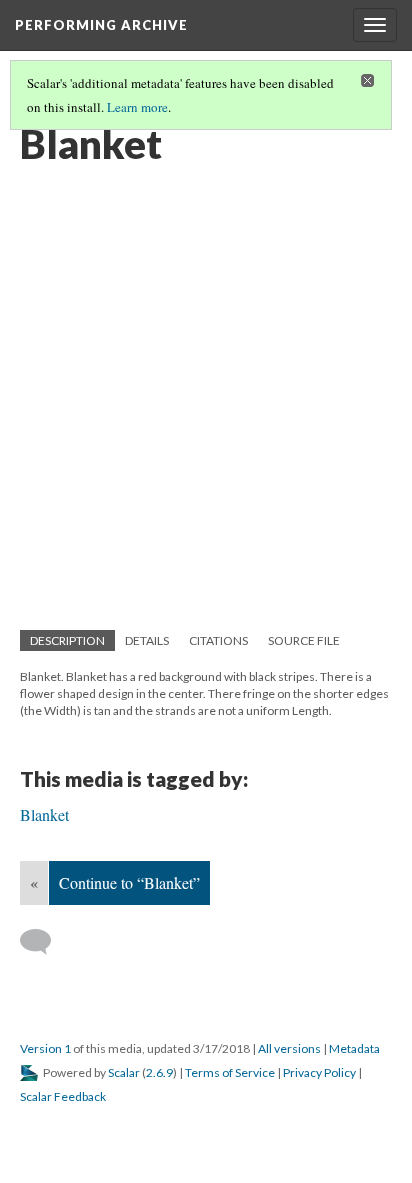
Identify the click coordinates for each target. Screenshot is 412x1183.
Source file (304, 640)
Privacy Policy (319, 1072)
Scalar (124, 1072)
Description (67, 640)
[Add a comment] (44, 942)
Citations (218, 640)
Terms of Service (230, 1072)
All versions (289, 1048)
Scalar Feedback (63, 1096)
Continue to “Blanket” (129, 882)
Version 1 (45, 1048)
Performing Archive (101, 25)
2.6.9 (159, 1072)
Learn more (137, 107)
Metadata (354, 1048)
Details (147, 640)
